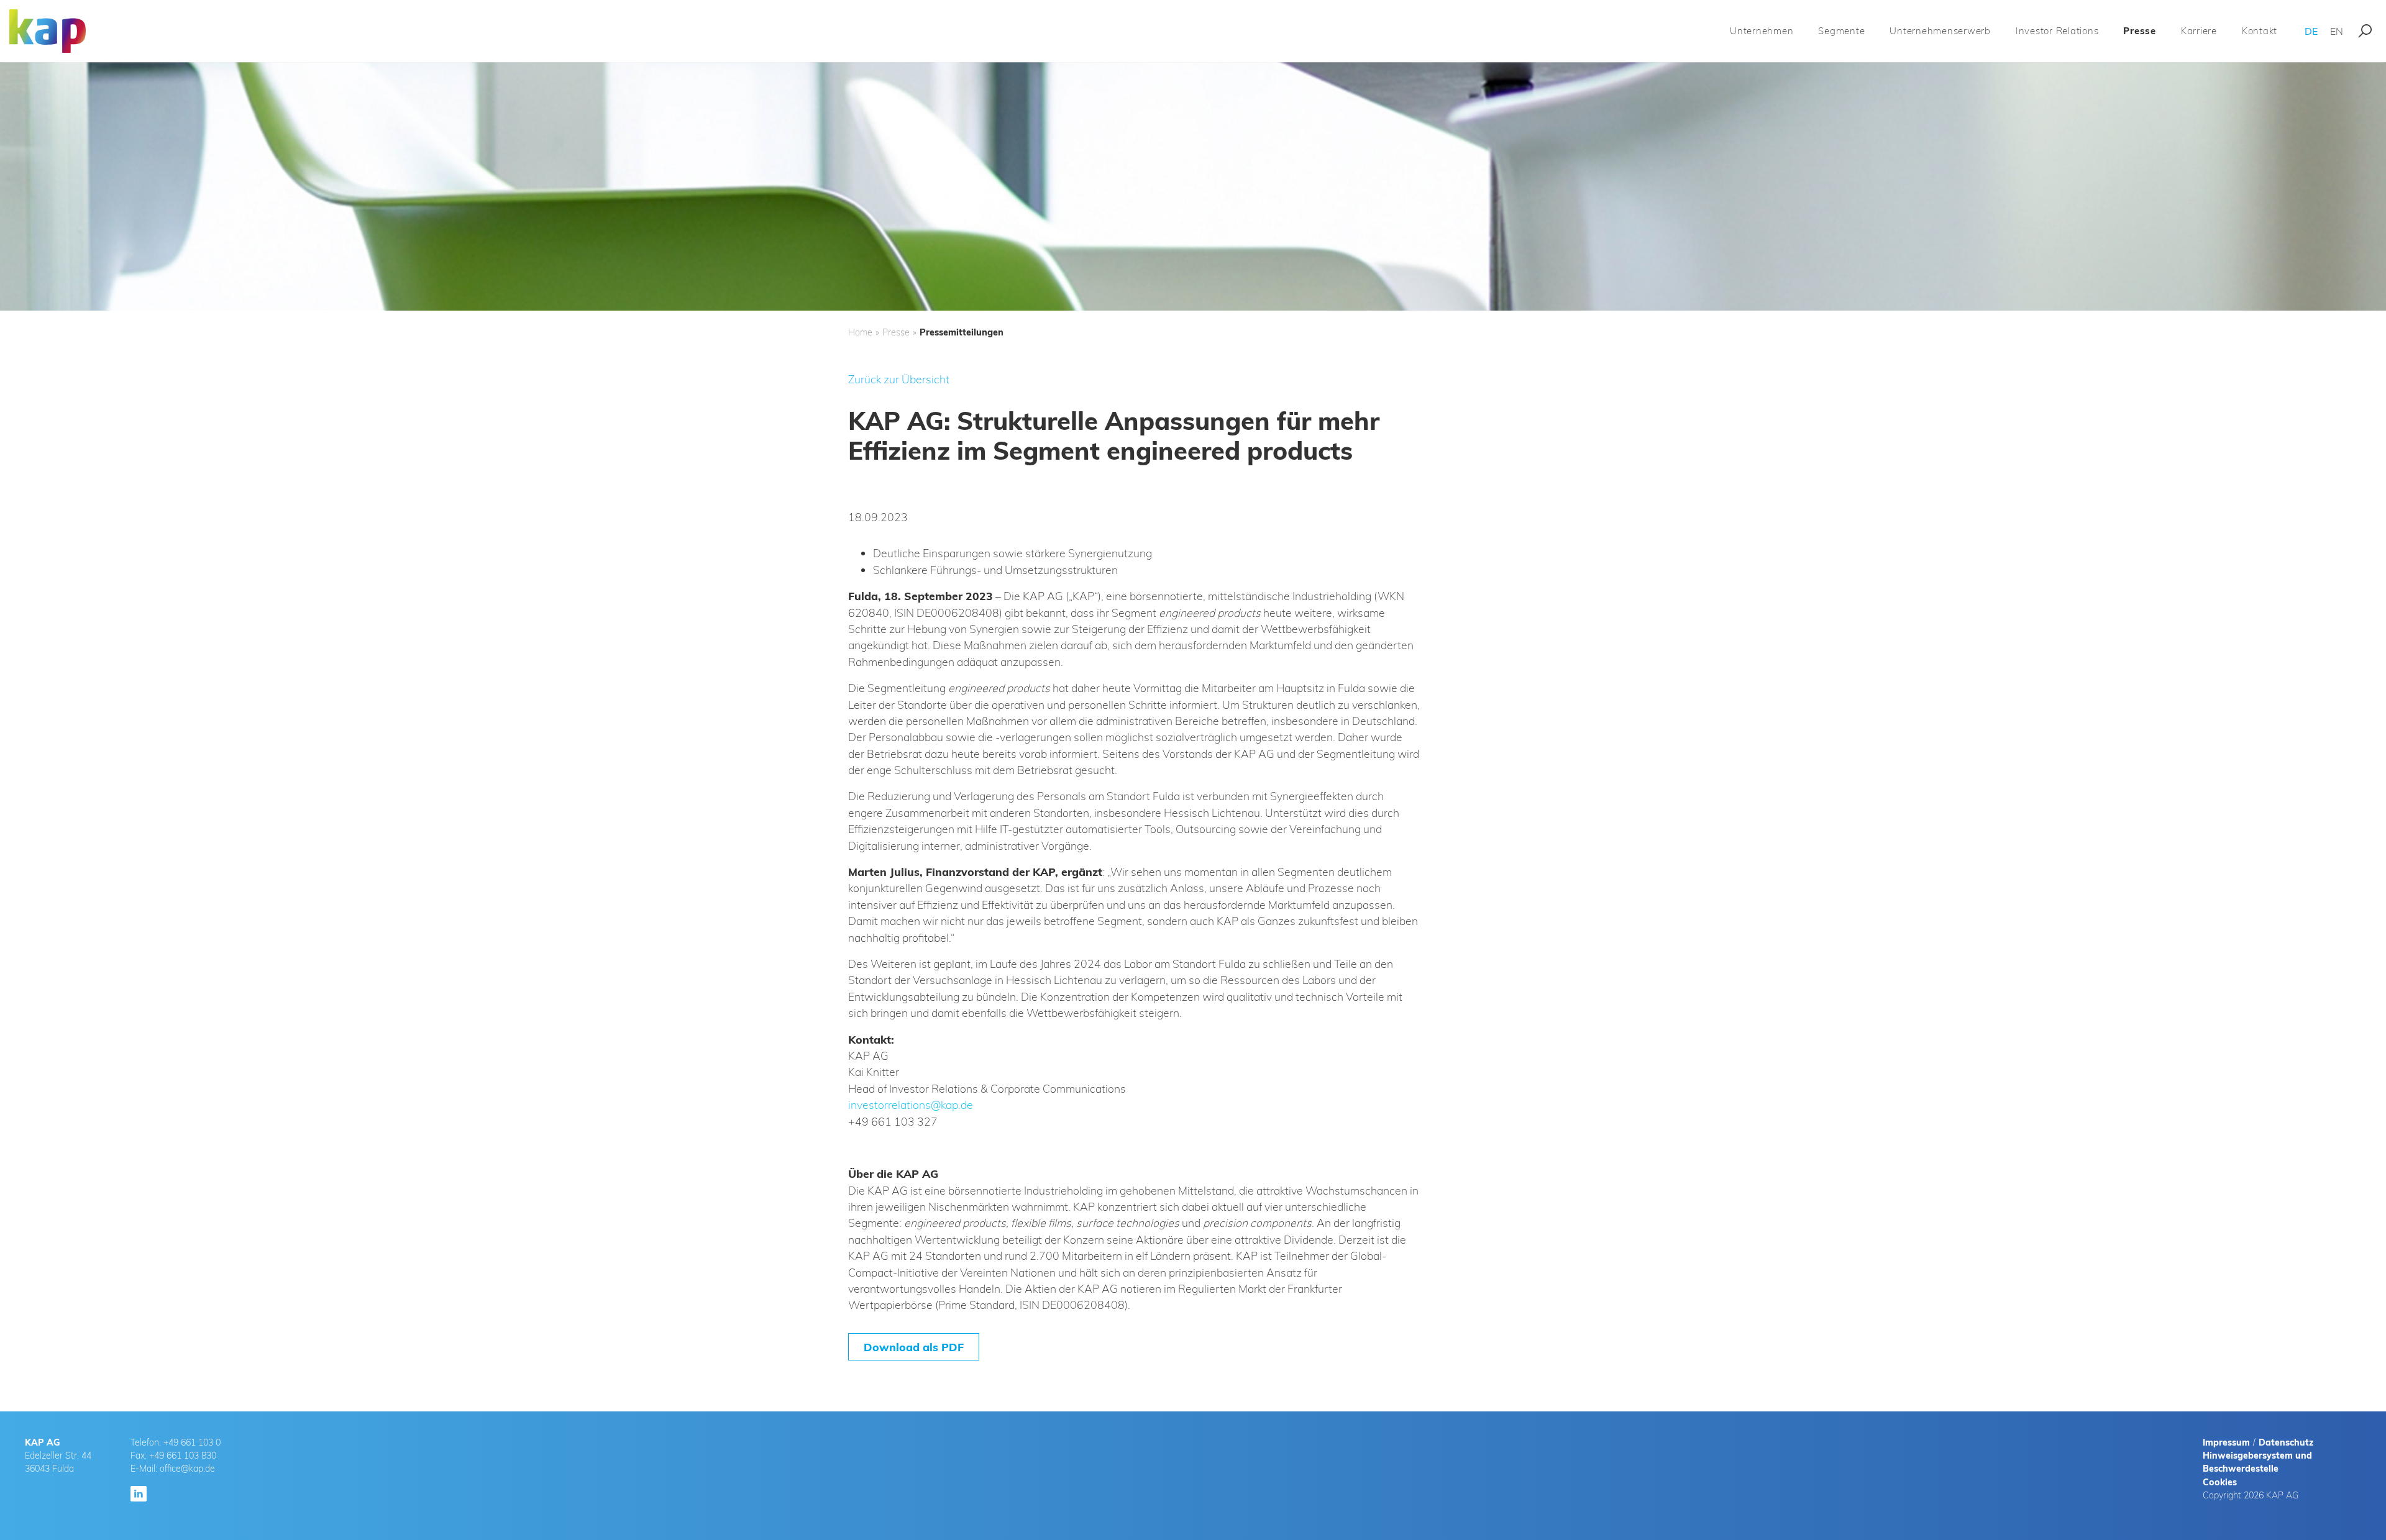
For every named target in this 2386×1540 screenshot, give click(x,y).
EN (2337, 31)
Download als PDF (914, 1347)
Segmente (1841, 31)
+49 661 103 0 (192, 1442)
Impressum (2226, 1442)
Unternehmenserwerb (1940, 31)
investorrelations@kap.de (911, 1105)
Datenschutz (2286, 1442)
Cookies (2220, 1482)
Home (860, 332)
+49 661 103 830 (183, 1456)
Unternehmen (1762, 31)
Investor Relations (2057, 31)
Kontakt (2260, 31)
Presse (2140, 31)
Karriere (2199, 31)
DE (2311, 31)
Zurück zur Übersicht (899, 379)
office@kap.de (187, 1469)
